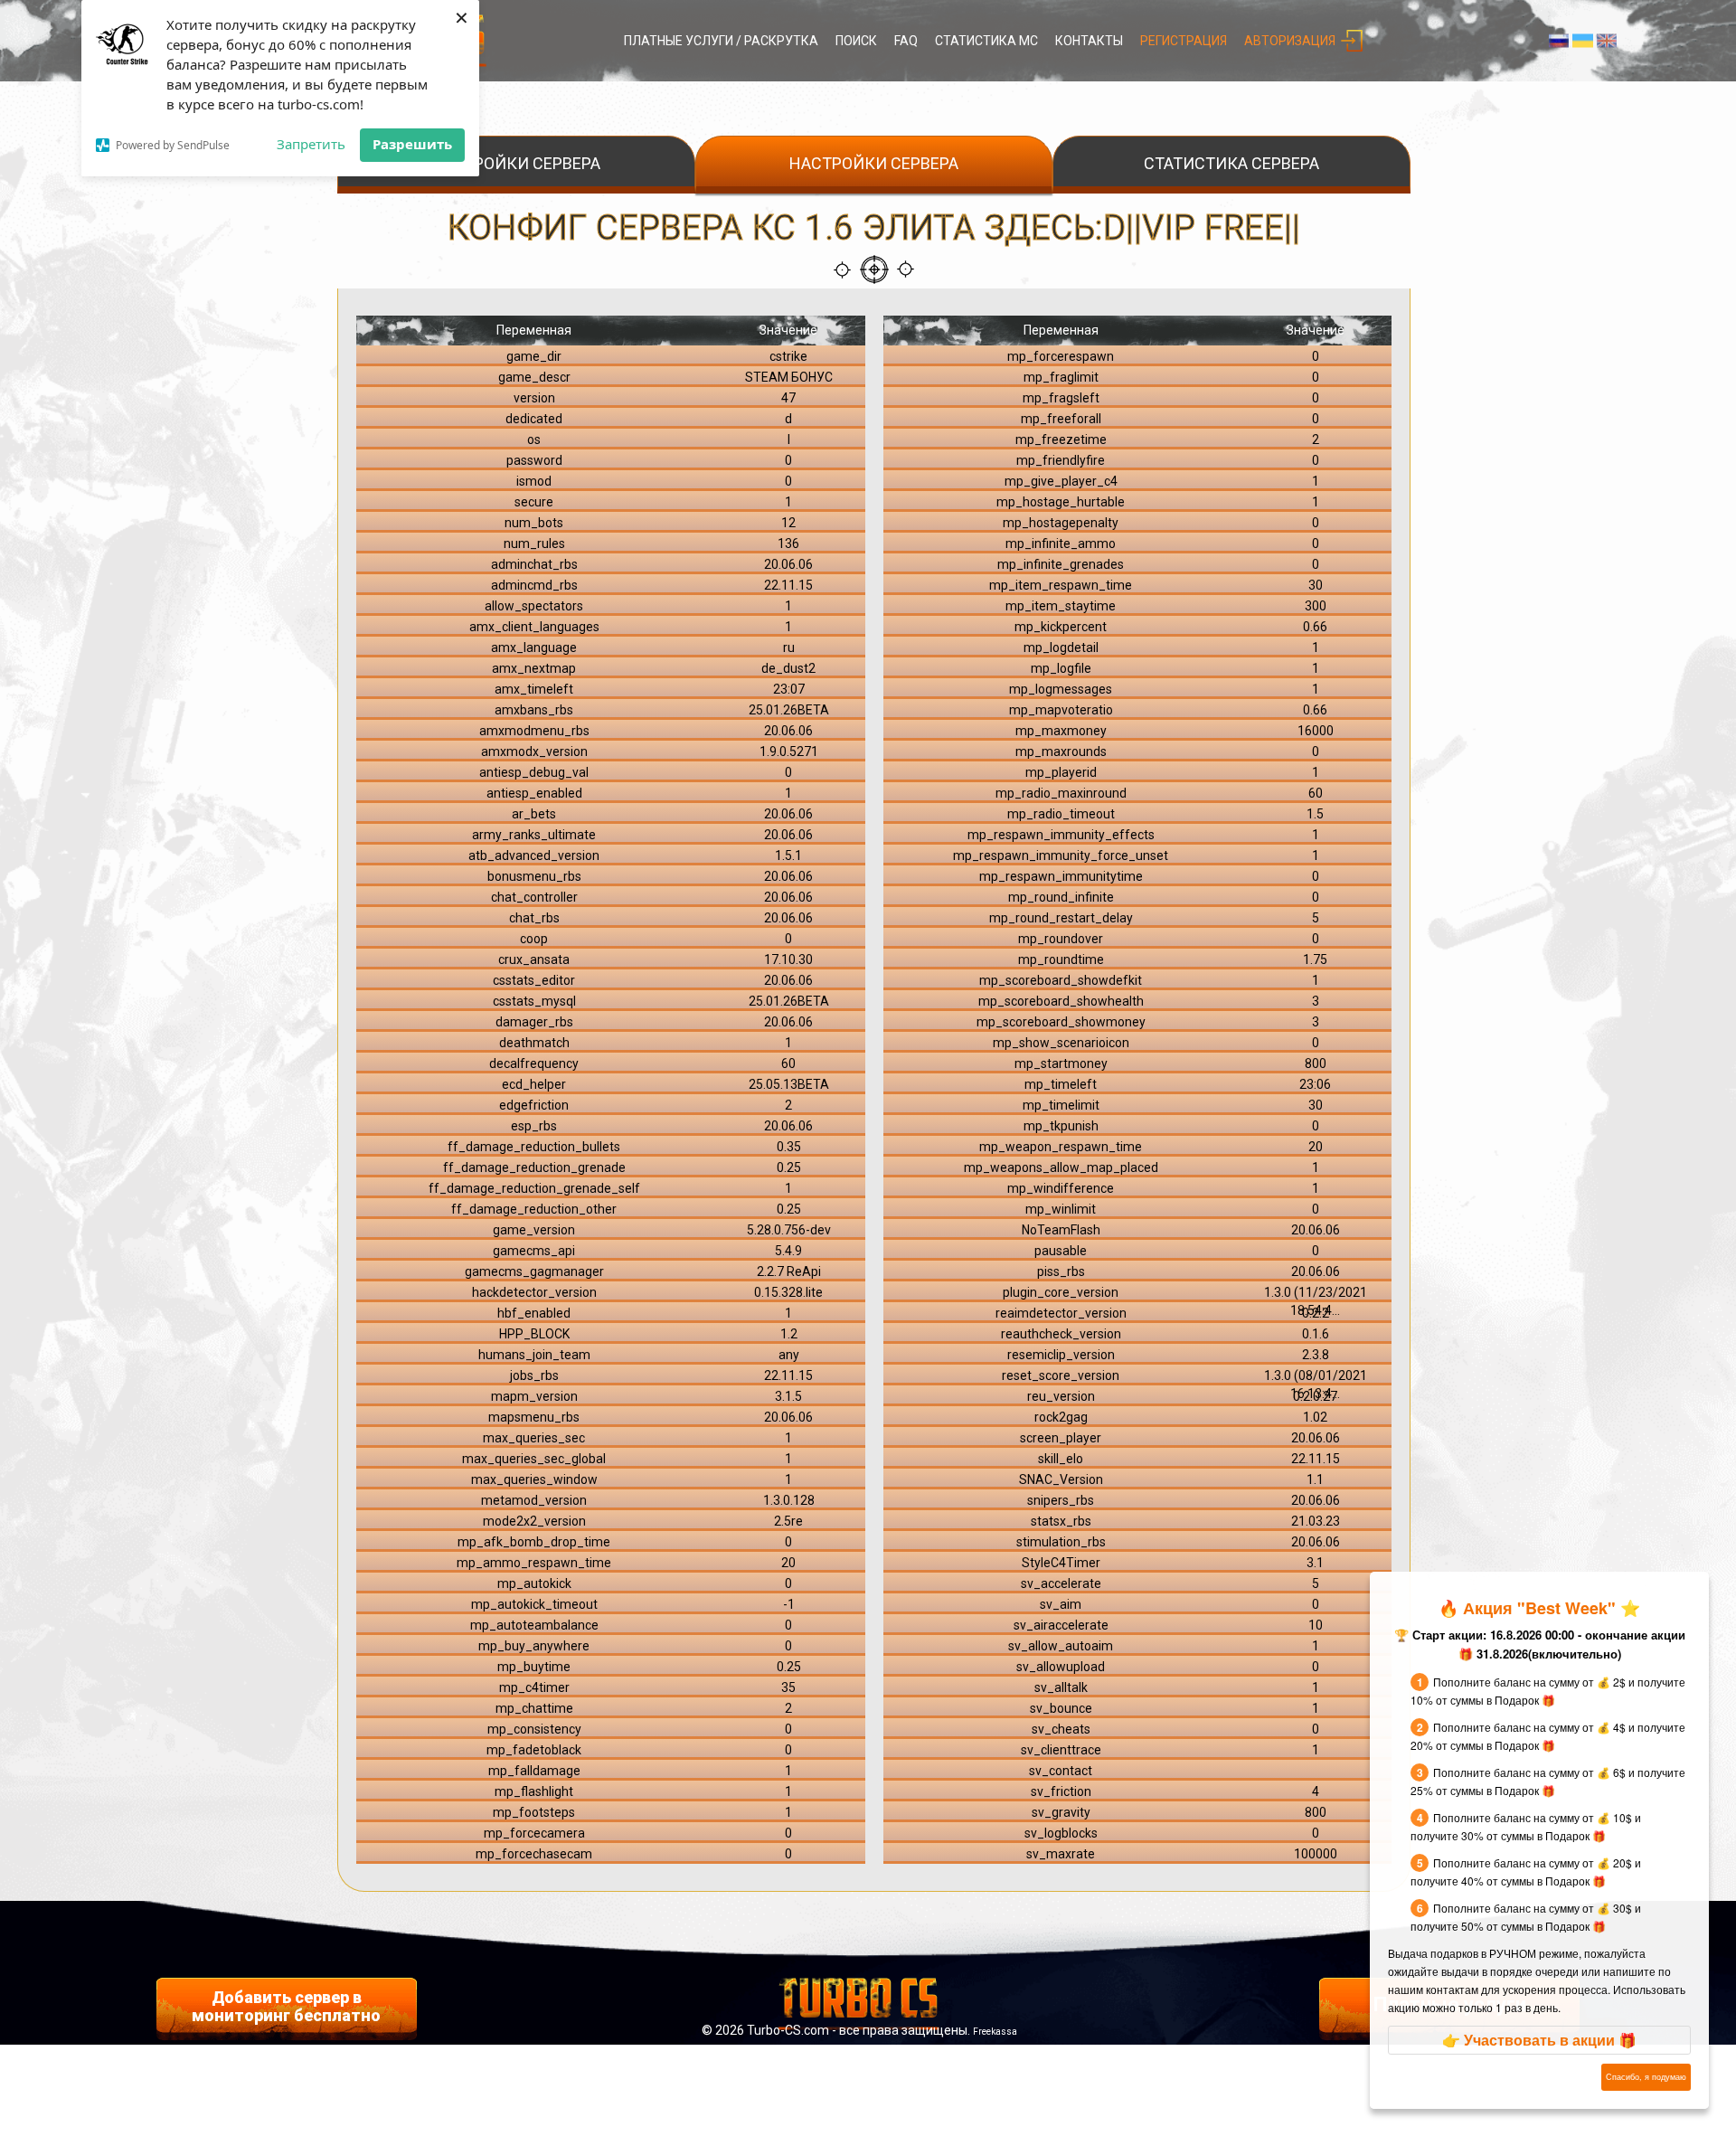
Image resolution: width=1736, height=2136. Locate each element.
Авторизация (1290, 41)
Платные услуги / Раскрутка (721, 41)
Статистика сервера (1231, 163)
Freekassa (995, 2032)
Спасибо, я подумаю (1646, 2077)
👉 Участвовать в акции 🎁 (1539, 2040)
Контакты (1089, 41)
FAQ (906, 41)
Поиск (856, 41)
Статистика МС (986, 41)
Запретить (311, 144)
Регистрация (1184, 41)
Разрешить (412, 144)
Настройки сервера (516, 163)
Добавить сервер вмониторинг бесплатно (286, 2006)
